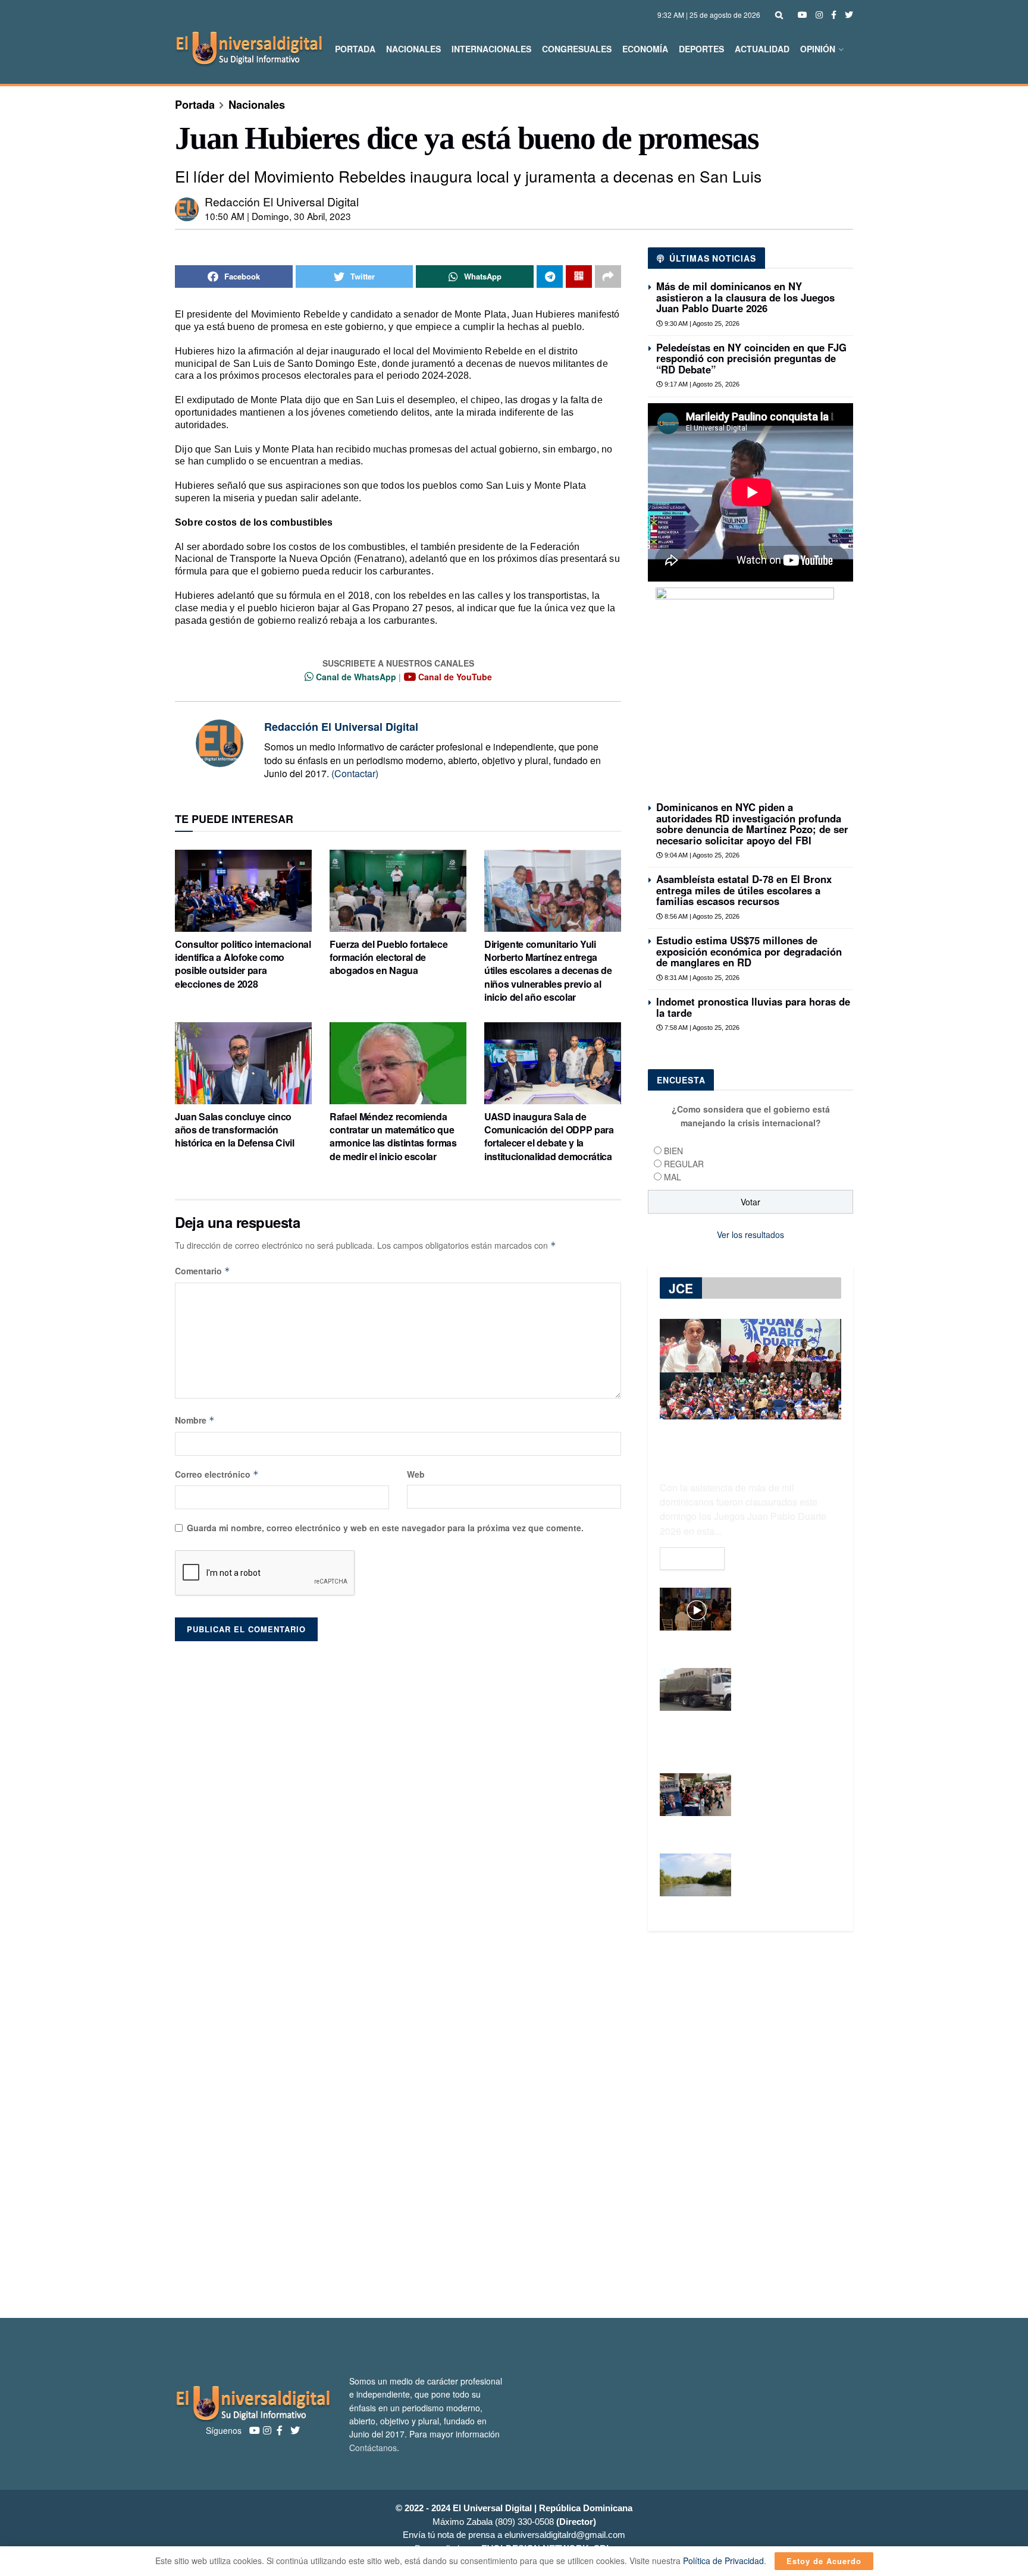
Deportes (701, 49)
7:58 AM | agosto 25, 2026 (701, 1028)
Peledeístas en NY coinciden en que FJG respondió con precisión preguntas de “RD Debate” (751, 358)
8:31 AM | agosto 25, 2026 (701, 978)
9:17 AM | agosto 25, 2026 (701, 384)
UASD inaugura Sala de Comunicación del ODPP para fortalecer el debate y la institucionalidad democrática (549, 1136)
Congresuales (577, 49)
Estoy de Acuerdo (824, 2561)
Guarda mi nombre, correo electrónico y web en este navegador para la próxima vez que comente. (385, 1528)
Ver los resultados (750, 1234)
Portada (355, 49)
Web (416, 1474)
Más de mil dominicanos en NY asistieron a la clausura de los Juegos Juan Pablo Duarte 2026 (745, 297)
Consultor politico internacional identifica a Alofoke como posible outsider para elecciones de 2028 (243, 964)
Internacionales (491, 49)
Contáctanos (373, 2448)
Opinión (818, 49)
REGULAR (684, 1164)
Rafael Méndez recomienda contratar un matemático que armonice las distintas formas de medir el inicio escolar (393, 1136)
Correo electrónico (217, 1474)
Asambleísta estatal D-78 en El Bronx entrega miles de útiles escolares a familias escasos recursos (744, 890)
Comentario (203, 1271)
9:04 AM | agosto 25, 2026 (701, 855)
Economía (645, 49)
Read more (692, 1559)
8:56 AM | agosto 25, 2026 (701, 916)
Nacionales (413, 49)
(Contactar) (355, 773)
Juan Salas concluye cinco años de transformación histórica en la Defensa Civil (235, 1130)
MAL (673, 1177)
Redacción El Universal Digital (282, 201)
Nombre (195, 1420)
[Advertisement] (514, 2125)
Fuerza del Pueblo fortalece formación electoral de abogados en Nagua (388, 957)
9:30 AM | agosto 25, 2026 (701, 323)
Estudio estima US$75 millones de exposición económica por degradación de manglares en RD (749, 951)
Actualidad (762, 49)
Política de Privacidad (723, 2561)
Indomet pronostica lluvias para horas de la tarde (753, 1007)
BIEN (673, 1151)
